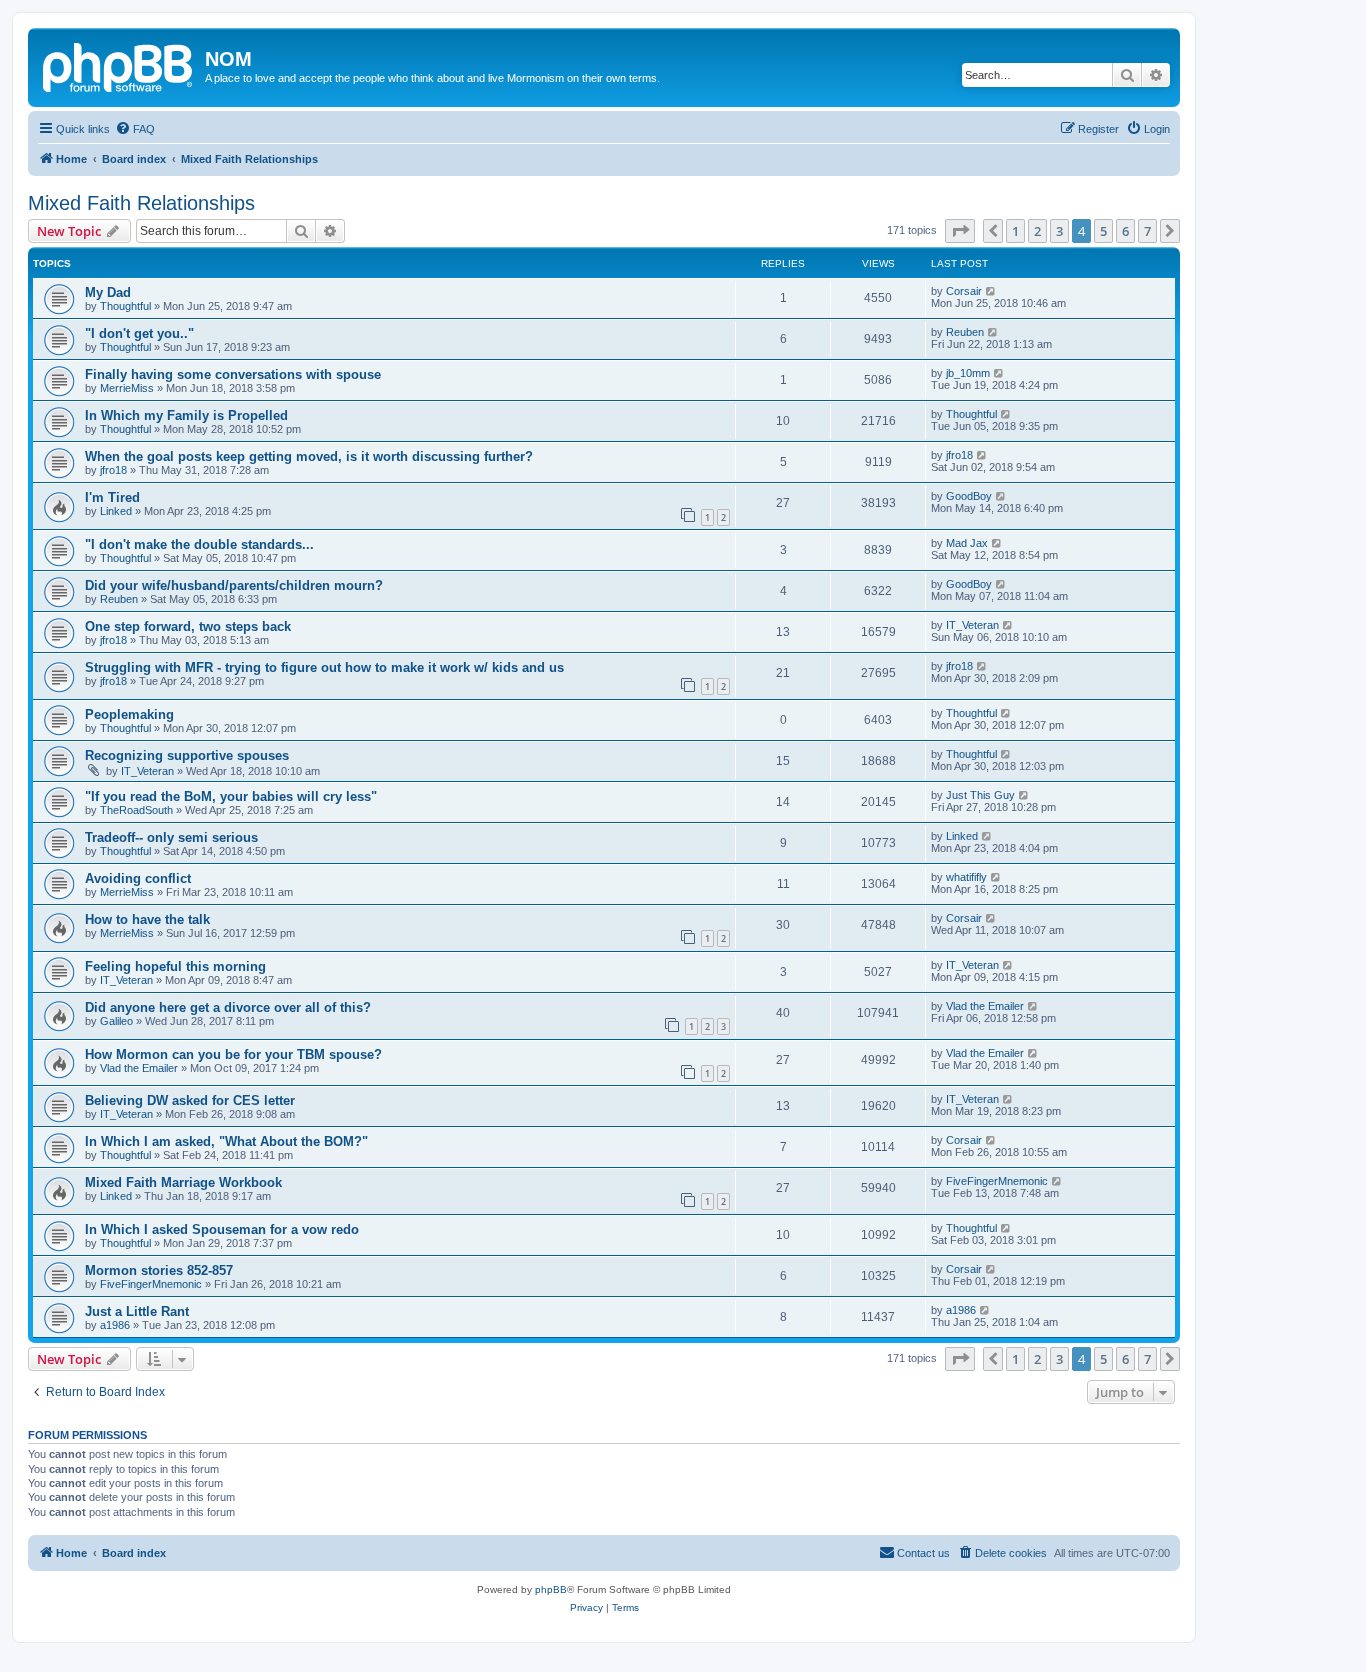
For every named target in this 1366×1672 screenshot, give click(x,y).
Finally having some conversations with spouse (233, 374)
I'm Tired (112, 497)
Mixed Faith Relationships (141, 203)
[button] (960, 231)
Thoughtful (125, 306)
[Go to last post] (991, 291)
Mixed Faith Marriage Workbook (183, 1182)
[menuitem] (135, 129)
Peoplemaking (129, 714)
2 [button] (1037, 231)
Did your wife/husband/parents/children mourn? (234, 585)
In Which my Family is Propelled (186, 415)
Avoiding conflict (138, 878)
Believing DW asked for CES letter (190, 1100)
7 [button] (1147, 231)
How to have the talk (147, 919)
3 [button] (1059, 231)
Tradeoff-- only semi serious (171, 837)
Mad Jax (967, 543)
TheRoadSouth (136, 810)
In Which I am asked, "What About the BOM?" (226, 1141)
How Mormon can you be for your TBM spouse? (233, 1054)
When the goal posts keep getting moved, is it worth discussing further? (309, 456)
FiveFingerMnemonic (997, 1181)
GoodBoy (969, 496)
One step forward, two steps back (188, 626)
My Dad (108, 292)
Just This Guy (980, 795)
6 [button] (1125, 231)
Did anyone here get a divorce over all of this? (228, 1007)
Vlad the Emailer (985, 1006)
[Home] (119, 65)
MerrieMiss (127, 388)
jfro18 (113, 470)
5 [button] (1103, 231)
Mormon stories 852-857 (159, 1270)
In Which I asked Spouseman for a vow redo (222, 1229)
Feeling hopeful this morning (175, 966)
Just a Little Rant (137, 1311)
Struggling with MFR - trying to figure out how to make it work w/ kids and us (324, 667)
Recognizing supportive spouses (187, 755)
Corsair (964, 291)
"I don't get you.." (139, 333)
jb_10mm (968, 373)
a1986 (115, 1325)
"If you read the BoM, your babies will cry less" (231, 796)
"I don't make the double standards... (199, 544)
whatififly (966, 877)
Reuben (965, 332)
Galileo (116, 1021)
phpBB (551, 1589)
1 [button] (1015, 231)
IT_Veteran (972, 625)
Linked (116, 511)
